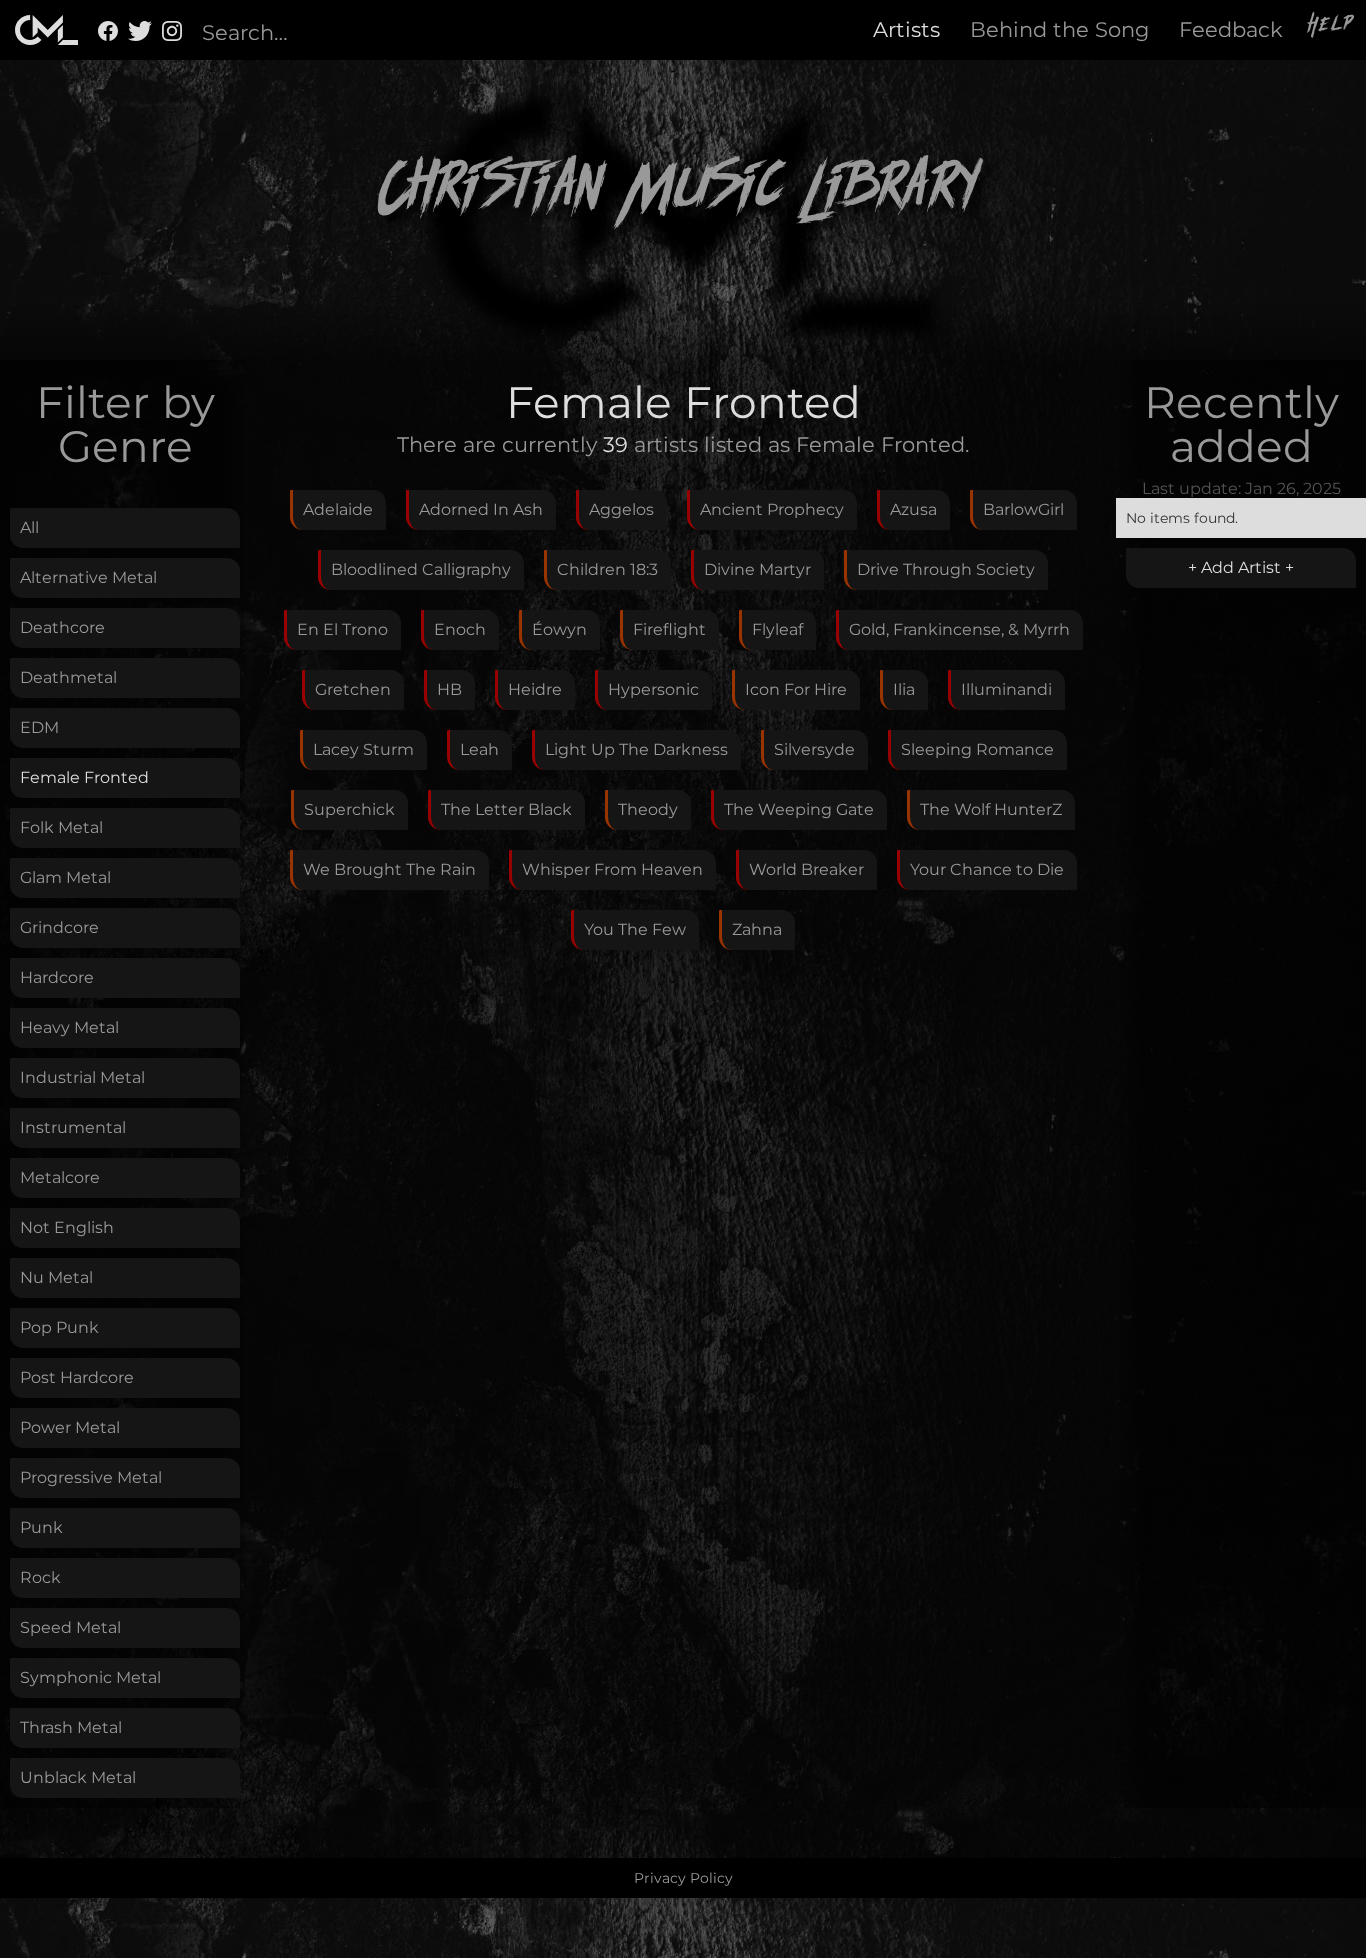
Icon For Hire (796, 689)
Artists (906, 29)
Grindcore (59, 927)
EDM (39, 727)
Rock (40, 1577)
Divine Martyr (757, 569)
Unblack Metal (78, 1777)
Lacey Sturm (363, 749)
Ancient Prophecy (772, 509)
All (29, 527)
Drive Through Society (946, 569)
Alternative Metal (88, 577)
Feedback (1231, 29)
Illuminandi (1006, 689)
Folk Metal (61, 827)
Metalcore (60, 1177)
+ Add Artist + (1241, 567)
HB (449, 689)
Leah (479, 749)
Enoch (460, 629)
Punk (41, 1527)
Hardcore (57, 977)
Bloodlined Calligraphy (421, 569)
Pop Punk (59, 1327)
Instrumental (73, 1127)
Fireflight (669, 629)
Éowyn (559, 629)
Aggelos (621, 509)
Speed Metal (70, 1627)
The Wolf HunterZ (991, 809)
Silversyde (814, 749)
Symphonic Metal (90, 1677)
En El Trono (342, 629)
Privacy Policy (683, 1878)
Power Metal (70, 1427)
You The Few (635, 929)
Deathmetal (68, 677)
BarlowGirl (1023, 509)
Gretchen (353, 689)
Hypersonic (653, 689)
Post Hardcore (77, 1377)
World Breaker (806, 869)
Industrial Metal (82, 1077)
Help (1332, 27)
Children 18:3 (607, 569)
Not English (67, 1227)
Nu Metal (56, 1277)
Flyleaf (777, 629)
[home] (46, 30)
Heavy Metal (69, 1027)
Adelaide (338, 509)
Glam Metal (65, 877)
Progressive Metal (91, 1477)
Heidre (535, 689)
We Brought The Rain (389, 869)
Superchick (349, 809)
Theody (648, 809)
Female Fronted (84, 777)
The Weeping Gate (799, 809)
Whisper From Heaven (612, 869)
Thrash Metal (71, 1727)
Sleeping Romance (977, 749)
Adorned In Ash (481, 509)
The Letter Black (506, 809)
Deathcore (62, 627)
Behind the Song (1059, 29)
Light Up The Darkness (636, 749)
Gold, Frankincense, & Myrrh (959, 629)
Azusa (913, 509)
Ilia (904, 689)
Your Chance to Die (987, 869)
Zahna (757, 929)
